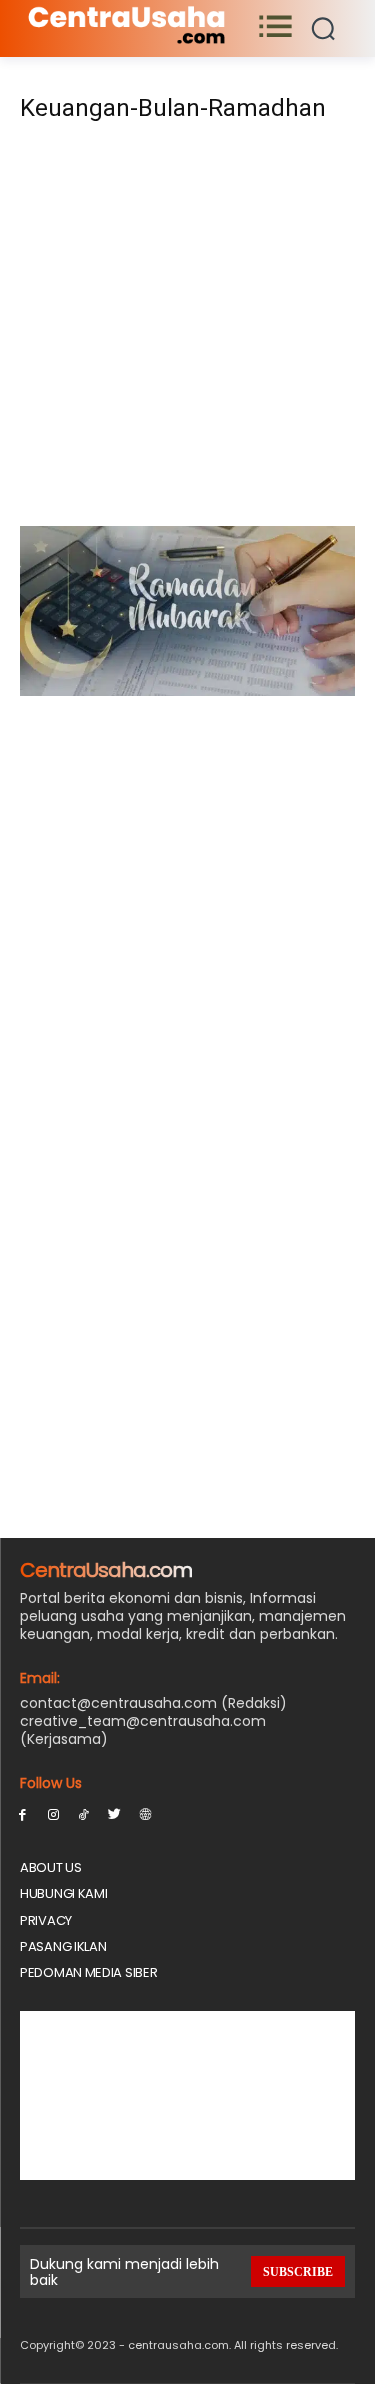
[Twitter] (114, 1813)
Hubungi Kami (63, 1893)
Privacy (46, 1920)
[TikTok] (84, 1813)
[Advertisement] (187, 330)
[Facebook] (22, 1813)
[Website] (145, 1813)
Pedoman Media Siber (88, 1972)
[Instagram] (53, 1813)
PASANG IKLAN (63, 1946)
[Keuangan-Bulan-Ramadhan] (187, 690)
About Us (51, 1867)
